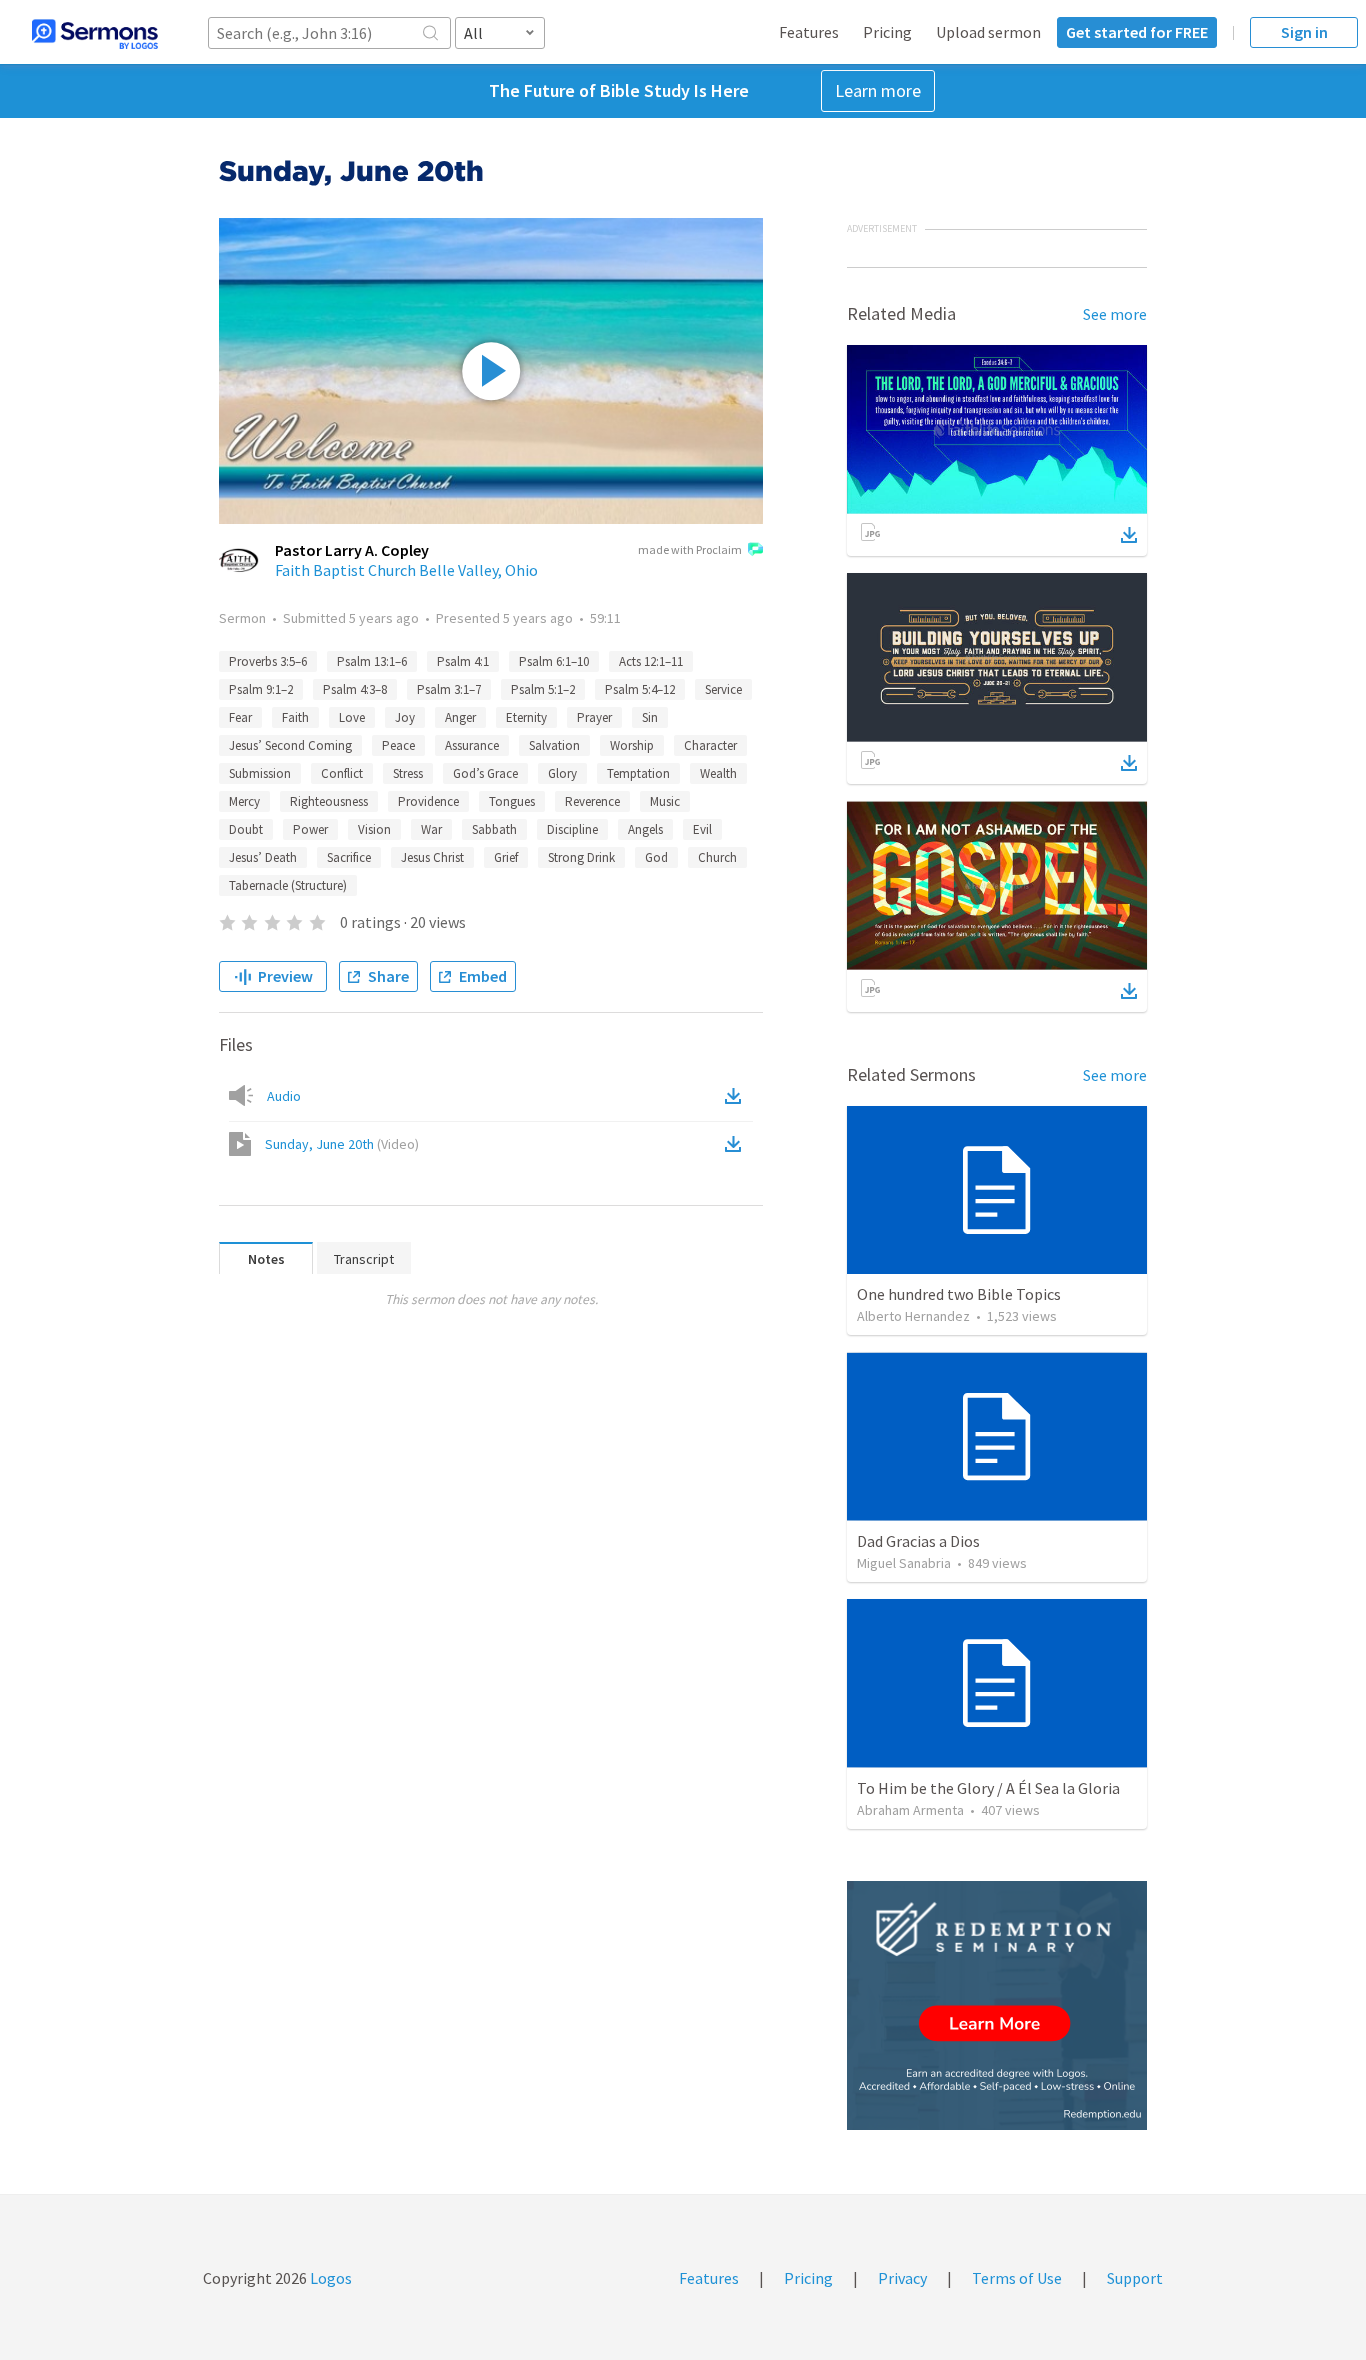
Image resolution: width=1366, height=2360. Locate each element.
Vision (374, 829)
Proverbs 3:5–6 (268, 661)
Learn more (878, 90)
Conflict (342, 773)
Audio (284, 1096)
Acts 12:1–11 (651, 661)
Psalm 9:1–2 (261, 689)
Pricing (887, 32)
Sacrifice (349, 857)
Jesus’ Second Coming (290, 745)
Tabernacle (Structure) (288, 885)
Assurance (472, 745)
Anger (460, 717)
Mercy (244, 801)
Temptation (638, 773)
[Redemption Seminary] (997, 2005)
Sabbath (494, 829)
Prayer (594, 717)
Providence (428, 801)
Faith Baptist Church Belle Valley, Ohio (406, 570)
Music (665, 801)
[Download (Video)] (737, 1144)
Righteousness (329, 801)
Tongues (512, 801)
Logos (329, 2278)
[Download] (1129, 535)
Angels (645, 829)
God (656, 857)
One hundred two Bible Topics (959, 1294)
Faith (295, 717)
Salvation (554, 745)
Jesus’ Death (263, 857)
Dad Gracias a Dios (918, 1541)
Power (310, 829)
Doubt (246, 829)
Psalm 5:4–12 (640, 689)
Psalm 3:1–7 (449, 689)
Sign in (1304, 32)
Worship (632, 745)
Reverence (592, 801)
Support (1135, 2278)
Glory (562, 773)
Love (352, 717)
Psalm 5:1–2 (543, 689)
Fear (240, 717)
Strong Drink (581, 857)
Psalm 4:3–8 (355, 689)
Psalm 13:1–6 (372, 661)
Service (723, 689)
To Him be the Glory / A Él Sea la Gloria (988, 1788)
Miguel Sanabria (904, 1563)
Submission (260, 773)
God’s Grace (485, 773)
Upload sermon (988, 32)
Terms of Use (1017, 2278)
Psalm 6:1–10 (554, 661)
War (431, 829)
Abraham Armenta (910, 1810)
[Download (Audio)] (737, 1096)
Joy (405, 717)
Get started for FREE (1137, 32)
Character (710, 745)
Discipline (572, 829)
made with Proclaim (690, 549)
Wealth (718, 773)
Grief (506, 857)
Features (809, 32)
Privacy (902, 2278)
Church (717, 857)
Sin (650, 717)
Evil (702, 829)
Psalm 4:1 (463, 661)
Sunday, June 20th (342, 1144)
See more (1115, 314)
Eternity (526, 717)
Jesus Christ (432, 857)
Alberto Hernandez (913, 1316)
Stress (408, 773)
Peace (398, 745)
